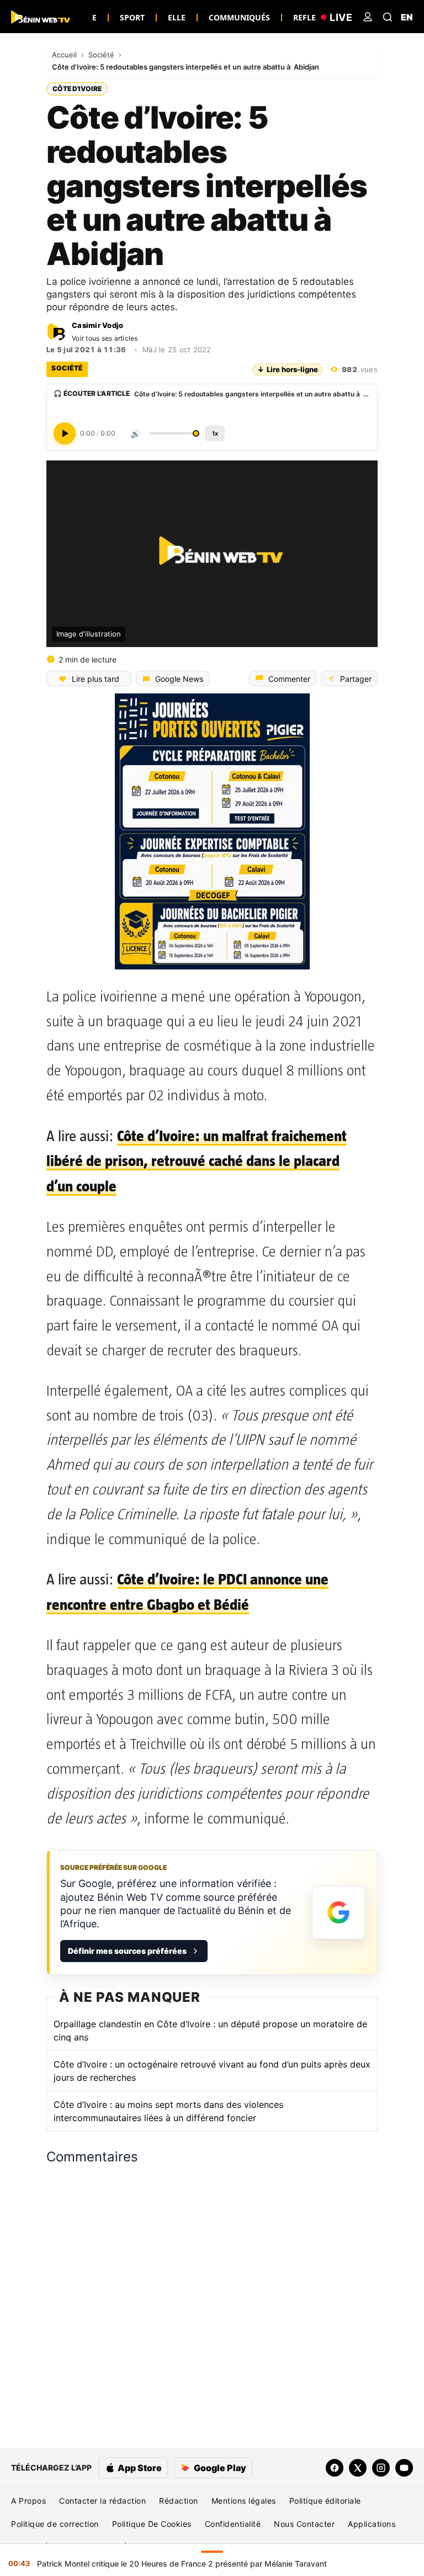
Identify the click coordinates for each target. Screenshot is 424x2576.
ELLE (177, 17)
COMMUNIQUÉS (239, 17)
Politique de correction (55, 2524)
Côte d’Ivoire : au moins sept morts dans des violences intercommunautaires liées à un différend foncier (168, 2111)
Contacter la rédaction (102, 2501)
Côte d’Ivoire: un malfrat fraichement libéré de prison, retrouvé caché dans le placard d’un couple (197, 1161)
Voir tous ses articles (105, 338)
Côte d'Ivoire (77, 89)
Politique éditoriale (325, 2501)
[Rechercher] (388, 17)
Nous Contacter (304, 2524)
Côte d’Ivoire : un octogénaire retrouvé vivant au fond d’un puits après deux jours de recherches (212, 2071)
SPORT (132, 17)
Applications (372, 2524)
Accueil (65, 55)
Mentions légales (244, 2501)
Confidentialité (233, 2524)
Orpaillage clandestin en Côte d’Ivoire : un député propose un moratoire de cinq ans (210, 2031)
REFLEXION (314, 17)
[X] (358, 2468)
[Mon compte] (368, 17)
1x (215, 433)
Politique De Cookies (152, 2524)
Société (102, 55)
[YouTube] (404, 2468)
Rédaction (179, 2501)
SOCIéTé (67, 368)
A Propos (28, 2501)
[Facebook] (335, 2468)
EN (407, 17)
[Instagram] (381, 2468)
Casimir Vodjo (97, 325)
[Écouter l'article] (65, 433)
